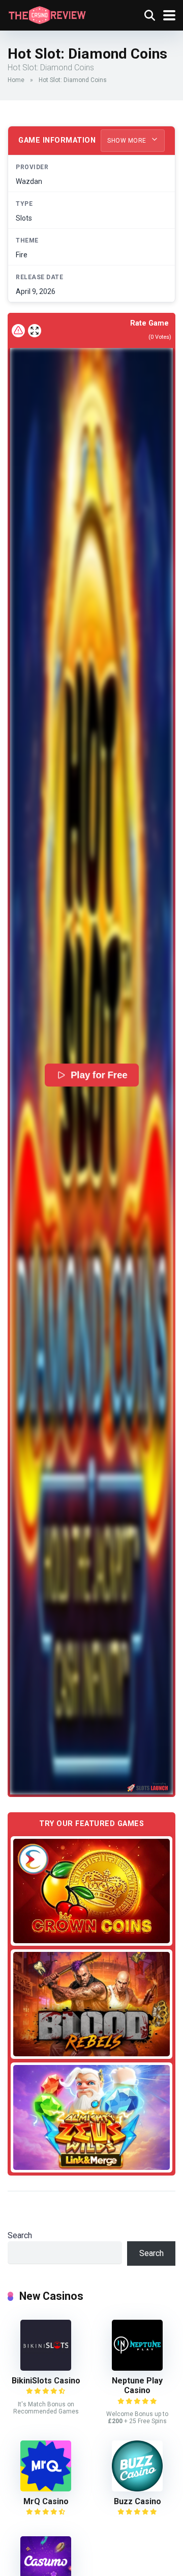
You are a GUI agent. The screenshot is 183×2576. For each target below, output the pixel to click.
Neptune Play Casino (137, 2385)
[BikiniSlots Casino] (46, 2368)
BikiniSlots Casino (46, 2381)
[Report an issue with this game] (18, 331)
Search (20, 2235)
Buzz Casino (138, 2501)
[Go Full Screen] (35, 331)
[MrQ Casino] (46, 2489)
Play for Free (99, 1075)
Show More (128, 141)
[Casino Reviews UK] (47, 14)
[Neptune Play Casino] (137, 2368)
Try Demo (91, 1890)
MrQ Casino (46, 2501)
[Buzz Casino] (137, 2489)
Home (16, 80)
